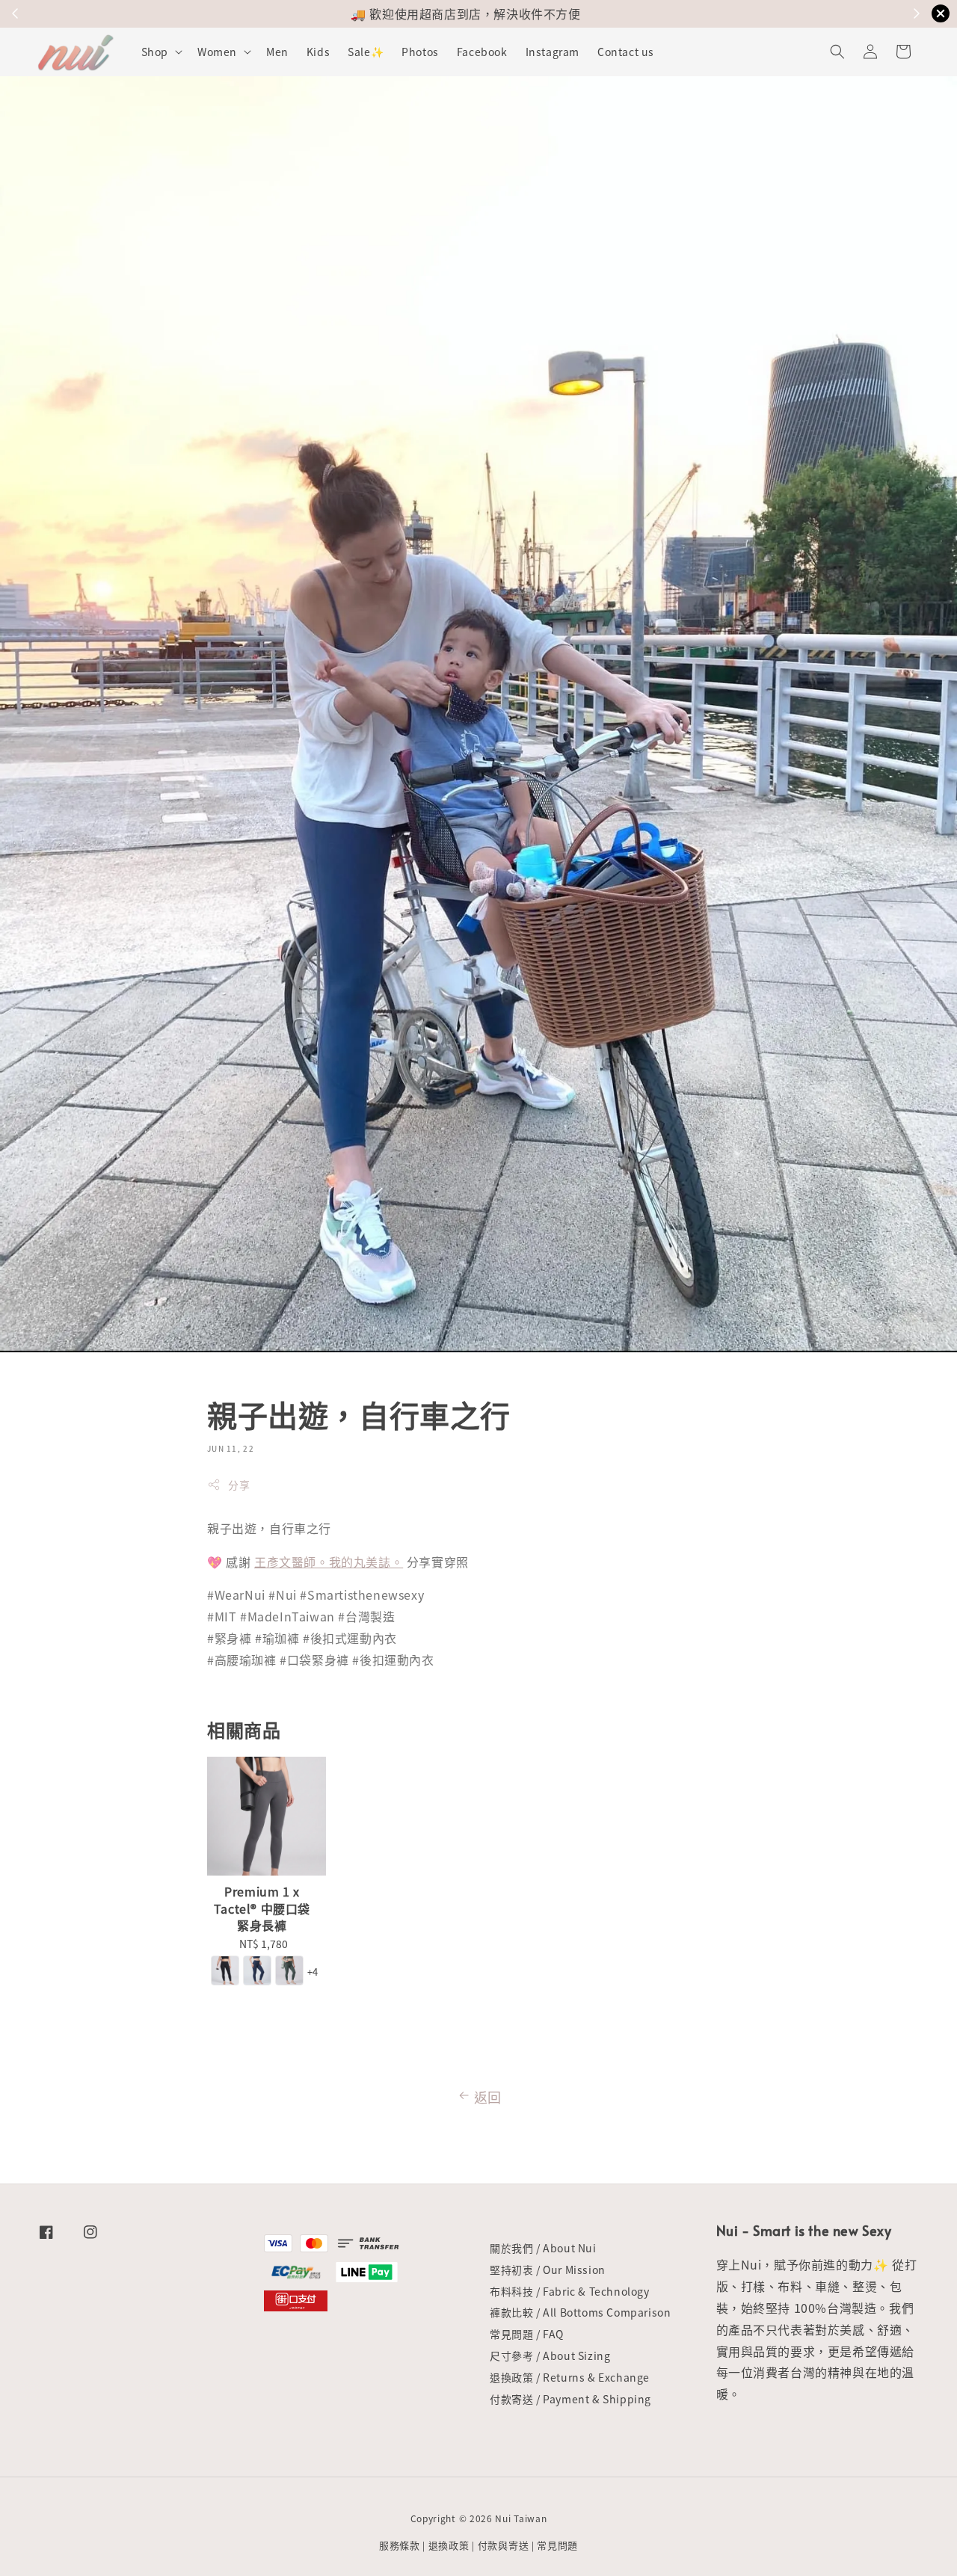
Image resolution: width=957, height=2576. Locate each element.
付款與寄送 (504, 2545)
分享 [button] (239, 1485)
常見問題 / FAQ (527, 2334)
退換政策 (449, 2545)
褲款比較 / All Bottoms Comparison (580, 2312)
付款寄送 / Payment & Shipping (570, 2399)
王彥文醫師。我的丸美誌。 (329, 1562)
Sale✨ (366, 52)
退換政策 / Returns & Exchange (570, 2377)
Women (217, 52)
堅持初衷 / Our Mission (548, 2270)
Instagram (553, 52)
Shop (155, 52)
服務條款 (400, 2545)
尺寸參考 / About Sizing (550, 2355)
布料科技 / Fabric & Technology (570, 2291)
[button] (837, 52)
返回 (488, 2097)
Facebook (482, 52)
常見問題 (557, 2545)
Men (277, 52)
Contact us (626, 52)
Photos (420, 52)
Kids (318, 52)
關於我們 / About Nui (543, 2248)
